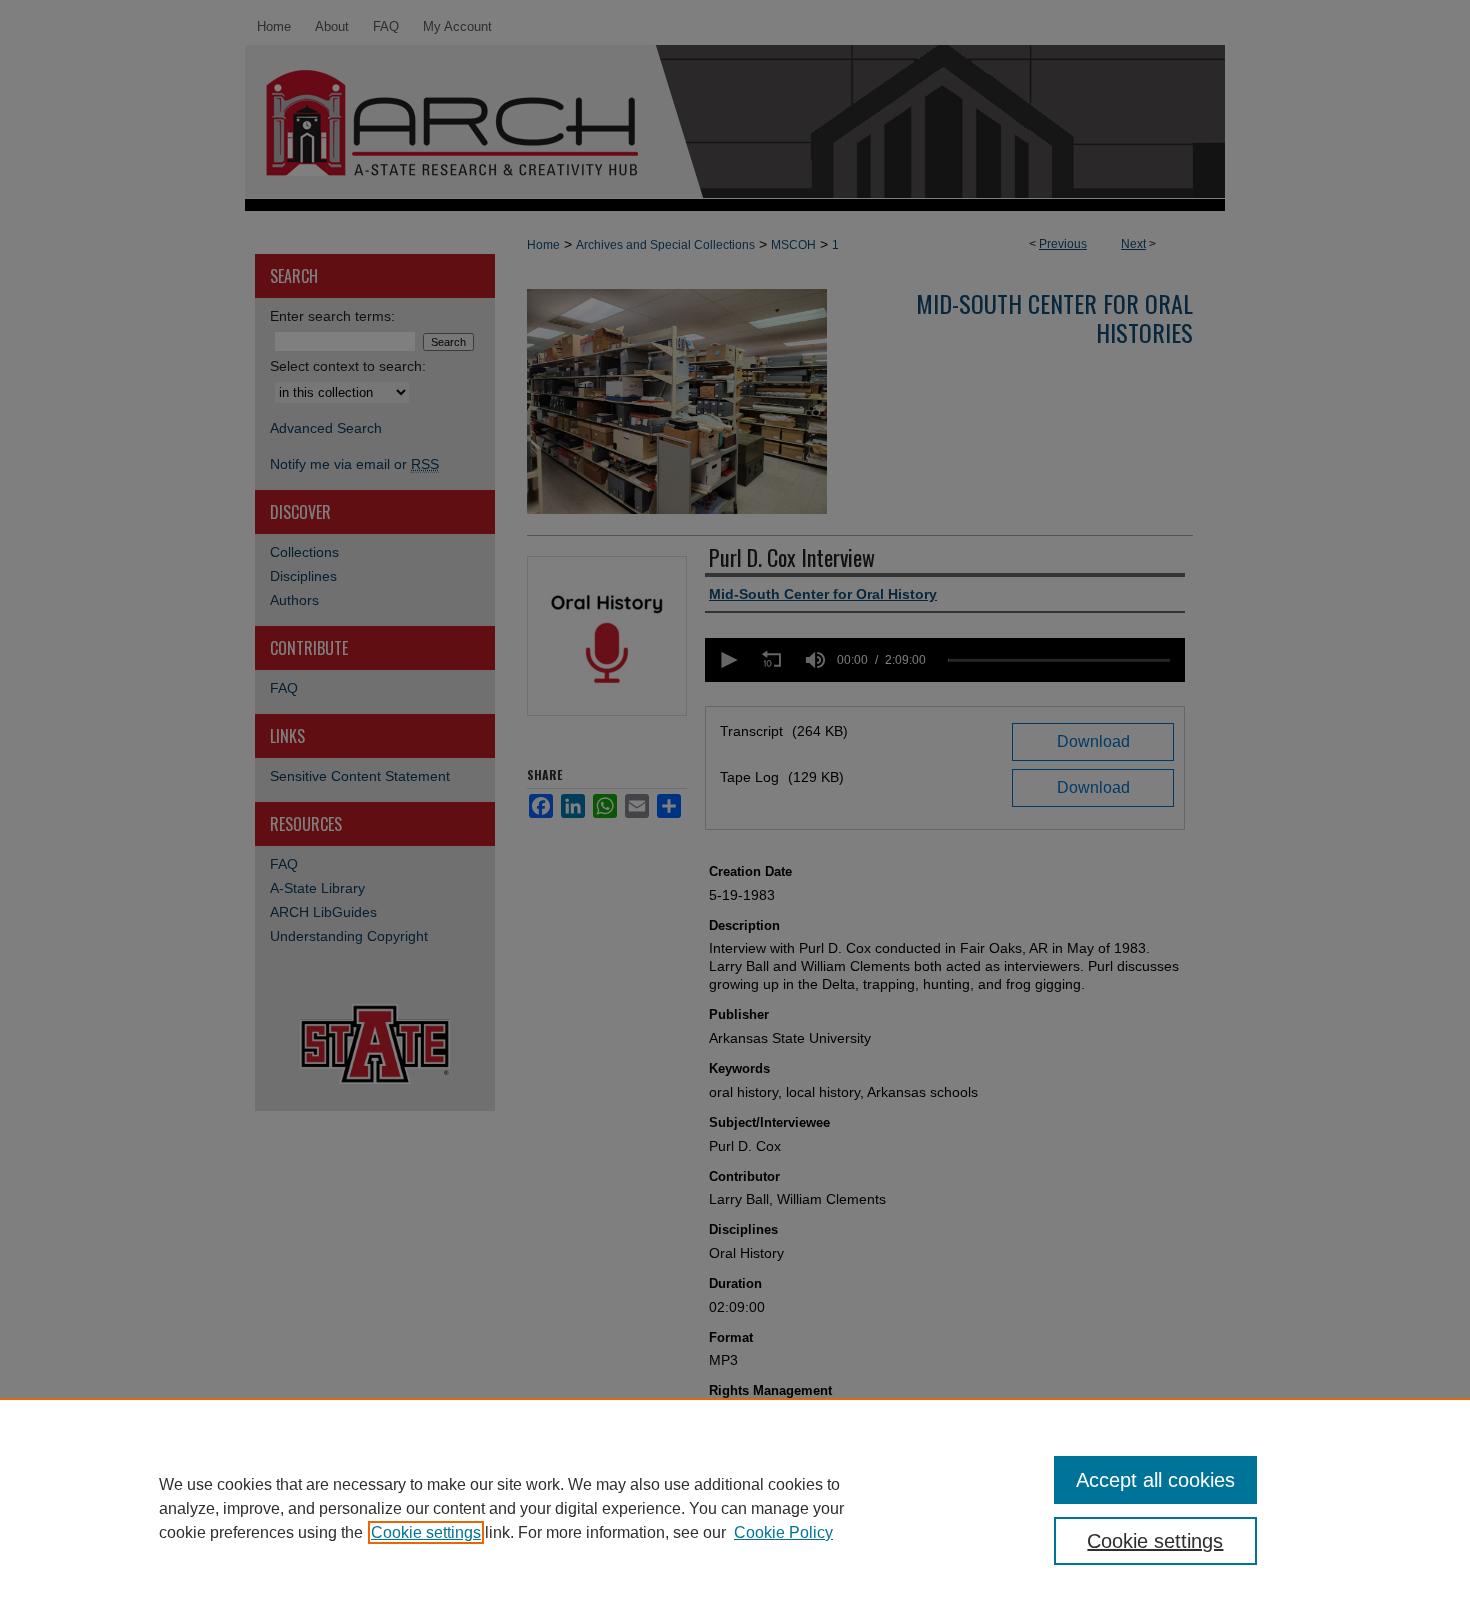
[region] (735, 1508)
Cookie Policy (783, 1532)
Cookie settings (426, 1532)
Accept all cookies (1155, 1480)
